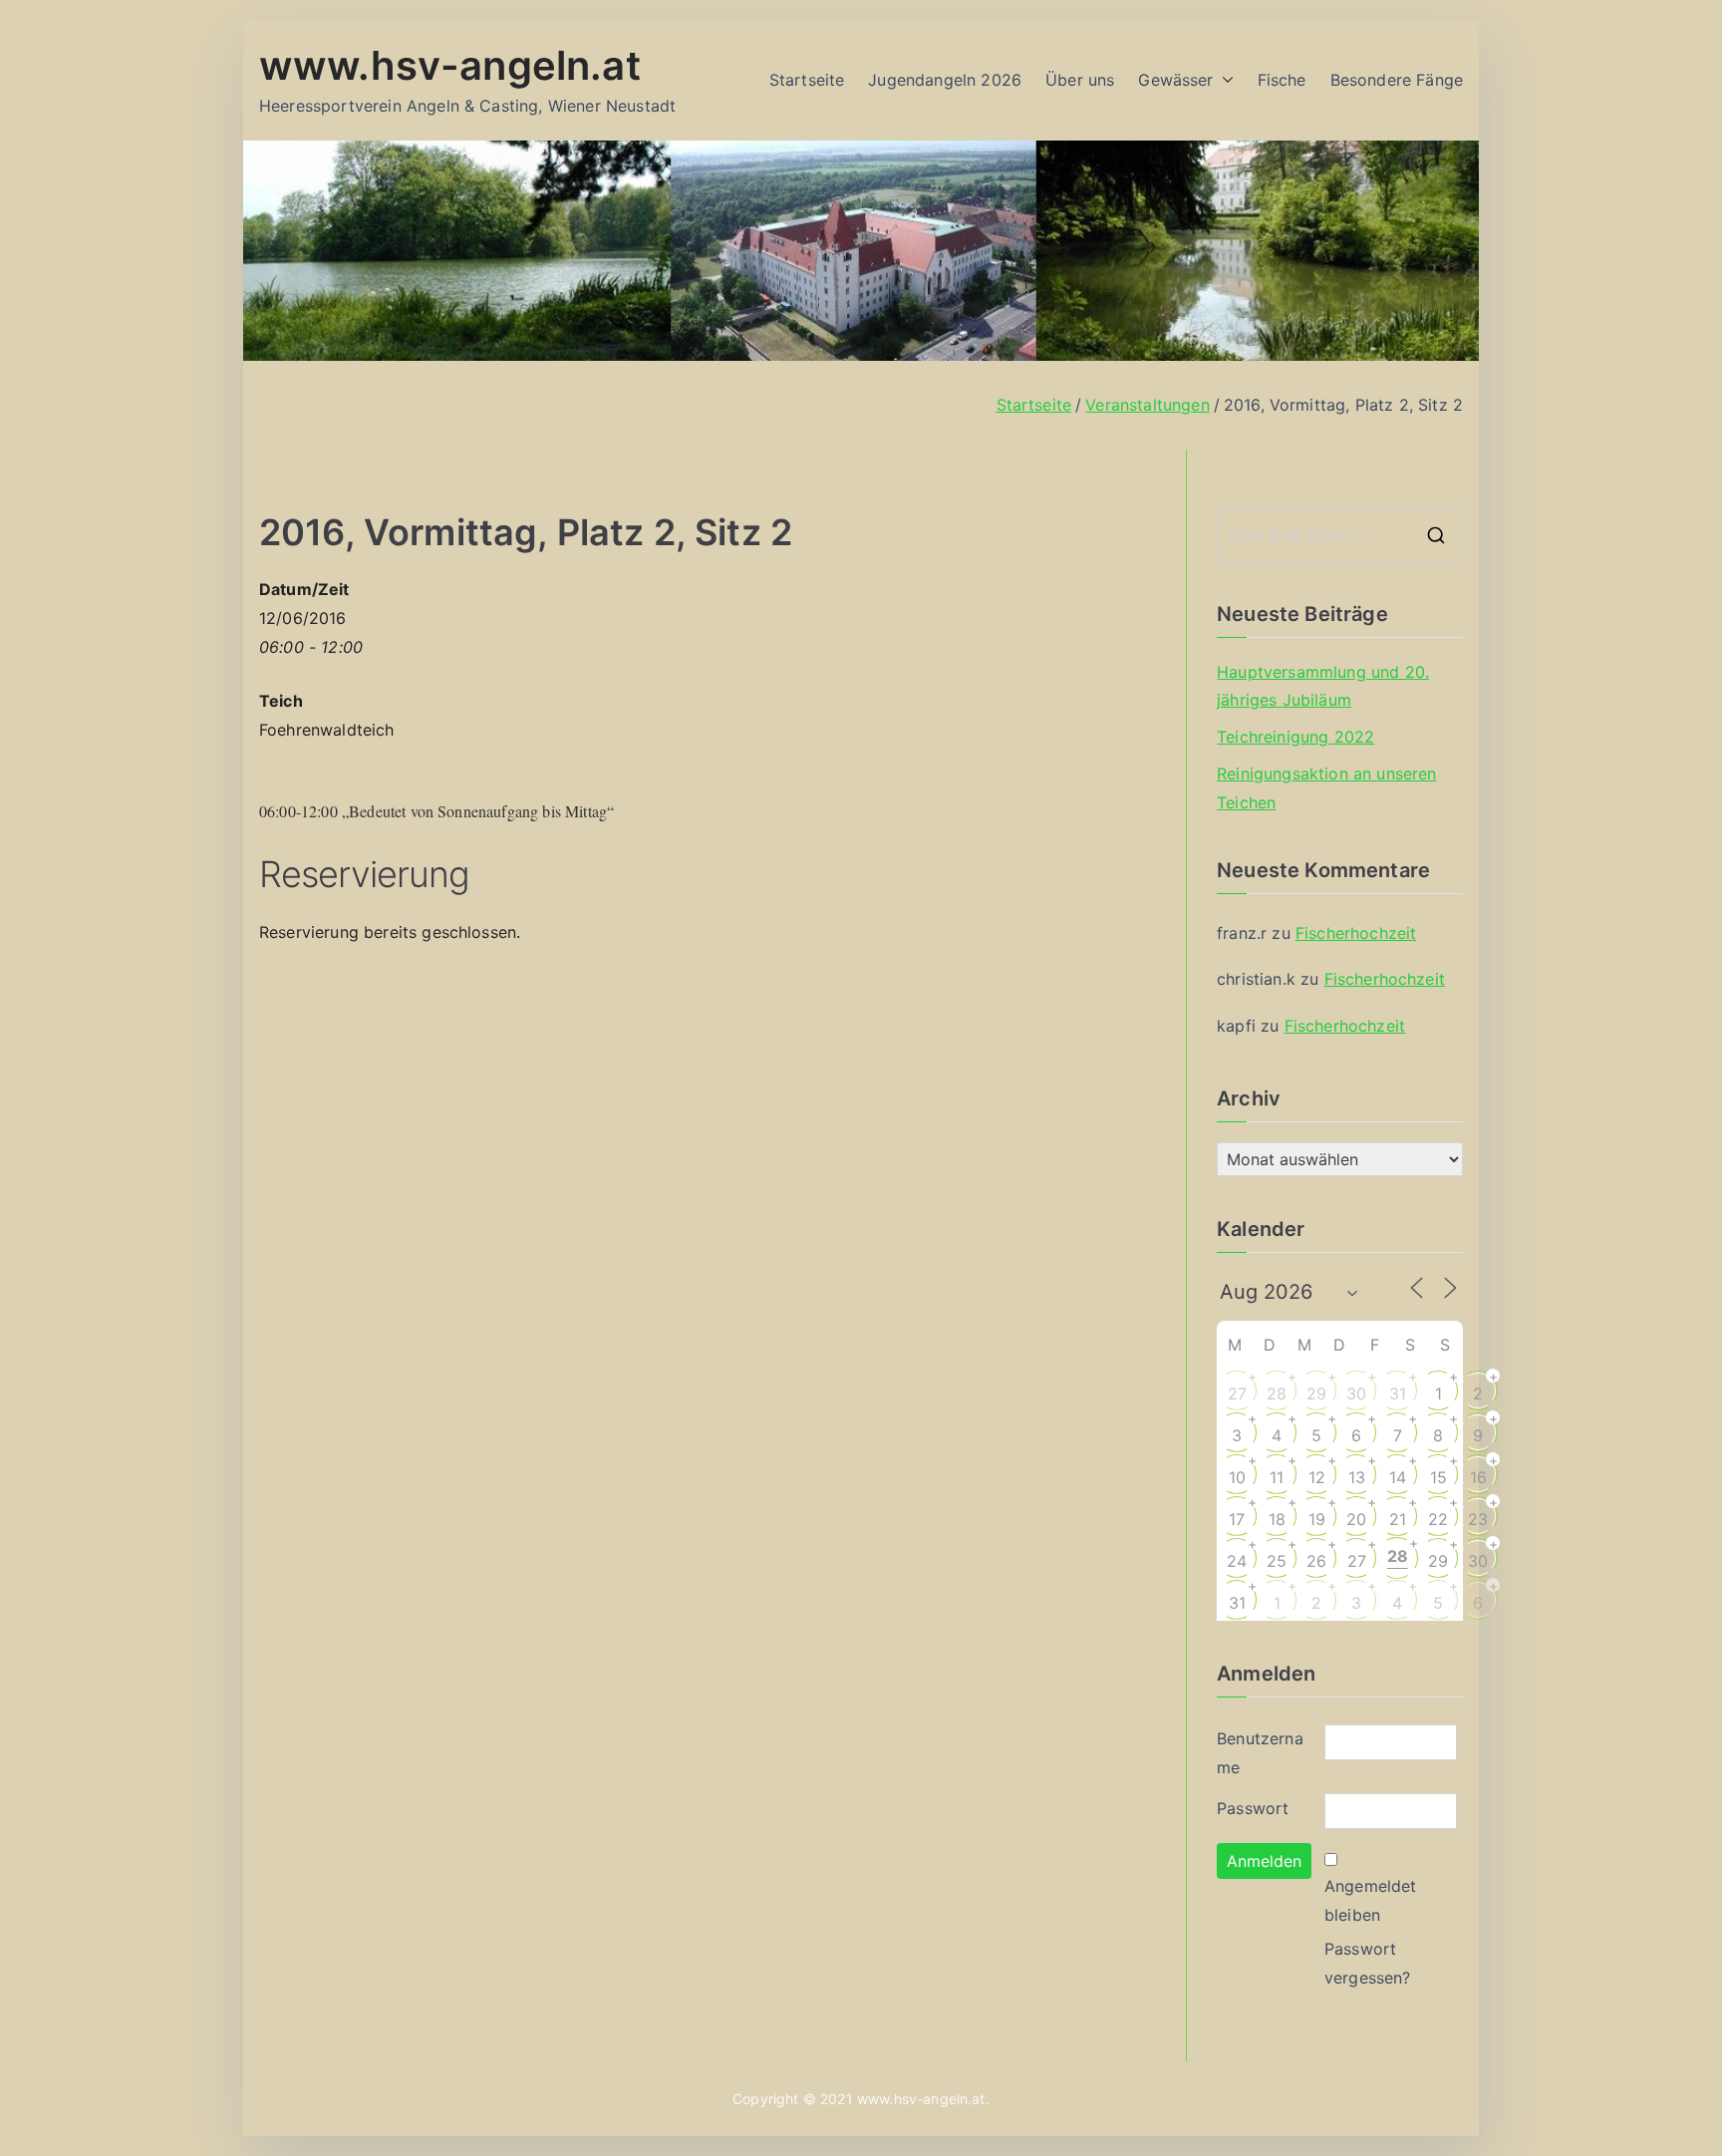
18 (1277, 1519)
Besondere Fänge (1397, 80)
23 (1478, 1519)
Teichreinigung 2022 (1295, 737)
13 (1357, 1477)
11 (1277, 1477)
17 (1237, 1519)
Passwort (1253, 1808)
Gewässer (1175, 80)
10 (1237, 1477)
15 (1438, 1477)
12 (1317, 1477)
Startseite (807, 80)
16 (1478, 1477)
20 (1356, 1519)
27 (1237, 1393)
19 (1317, 1519)
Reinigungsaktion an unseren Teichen (1326, 788)
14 (1398, 1477)
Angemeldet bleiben (1371, 1900)
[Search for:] (1340, 535)
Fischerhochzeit (1356, 933)
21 (1398, 1519)
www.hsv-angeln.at (450, 65)
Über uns (1080, 80)
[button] (1224, 80)
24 (1237, 1561)
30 (1356, 1393)
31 (1398, 1393)
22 (1438, 1519)
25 (1277, 1561)
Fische (1282, 80)
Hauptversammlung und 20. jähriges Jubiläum (1323, 686)
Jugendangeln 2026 (945, 80)
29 (1316, 1393)
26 (1316, 1561)
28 (1277, 1393)
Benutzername (1260, 1753)
